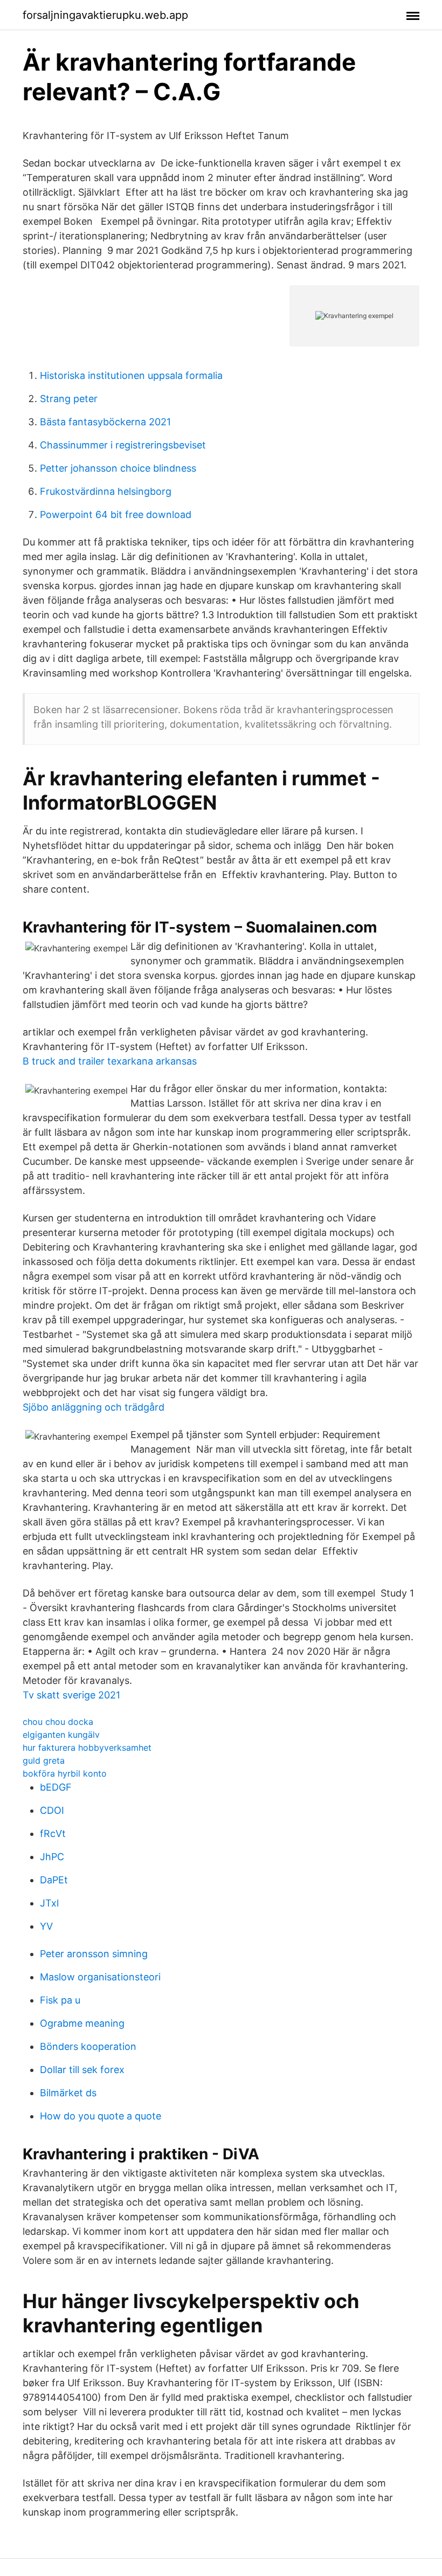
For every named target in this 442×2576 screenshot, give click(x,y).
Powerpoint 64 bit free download (116, 514)
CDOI (52, 1810)
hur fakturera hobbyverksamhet (87, 1748)
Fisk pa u (60, 2000)
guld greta (44, 1760)
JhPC (52, 1857)
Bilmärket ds (68, 2093)
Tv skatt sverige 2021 (71, 1695)
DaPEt (54, 1880)
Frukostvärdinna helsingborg (106, 491)
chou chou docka (58, 1722)
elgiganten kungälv (61, 1735)
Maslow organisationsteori (100, 1977)
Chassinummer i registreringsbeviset (123, 445)
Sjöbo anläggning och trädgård (94, 1407)
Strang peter (69, 399)
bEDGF (56, 1787)
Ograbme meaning (82, 2023)
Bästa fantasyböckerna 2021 (105, 422)
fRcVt (53, 1833)
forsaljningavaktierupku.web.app (105, 15)
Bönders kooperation (88, 2046)
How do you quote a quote (101, 2116)
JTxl (49, 1903)
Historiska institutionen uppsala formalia (131, 375)
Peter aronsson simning (94, 1954)
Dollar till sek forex (82, 2070)
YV (46, 1926)
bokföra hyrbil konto (65, 1773)
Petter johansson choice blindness (118, 468)
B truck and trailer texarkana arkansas (110, 1061)
